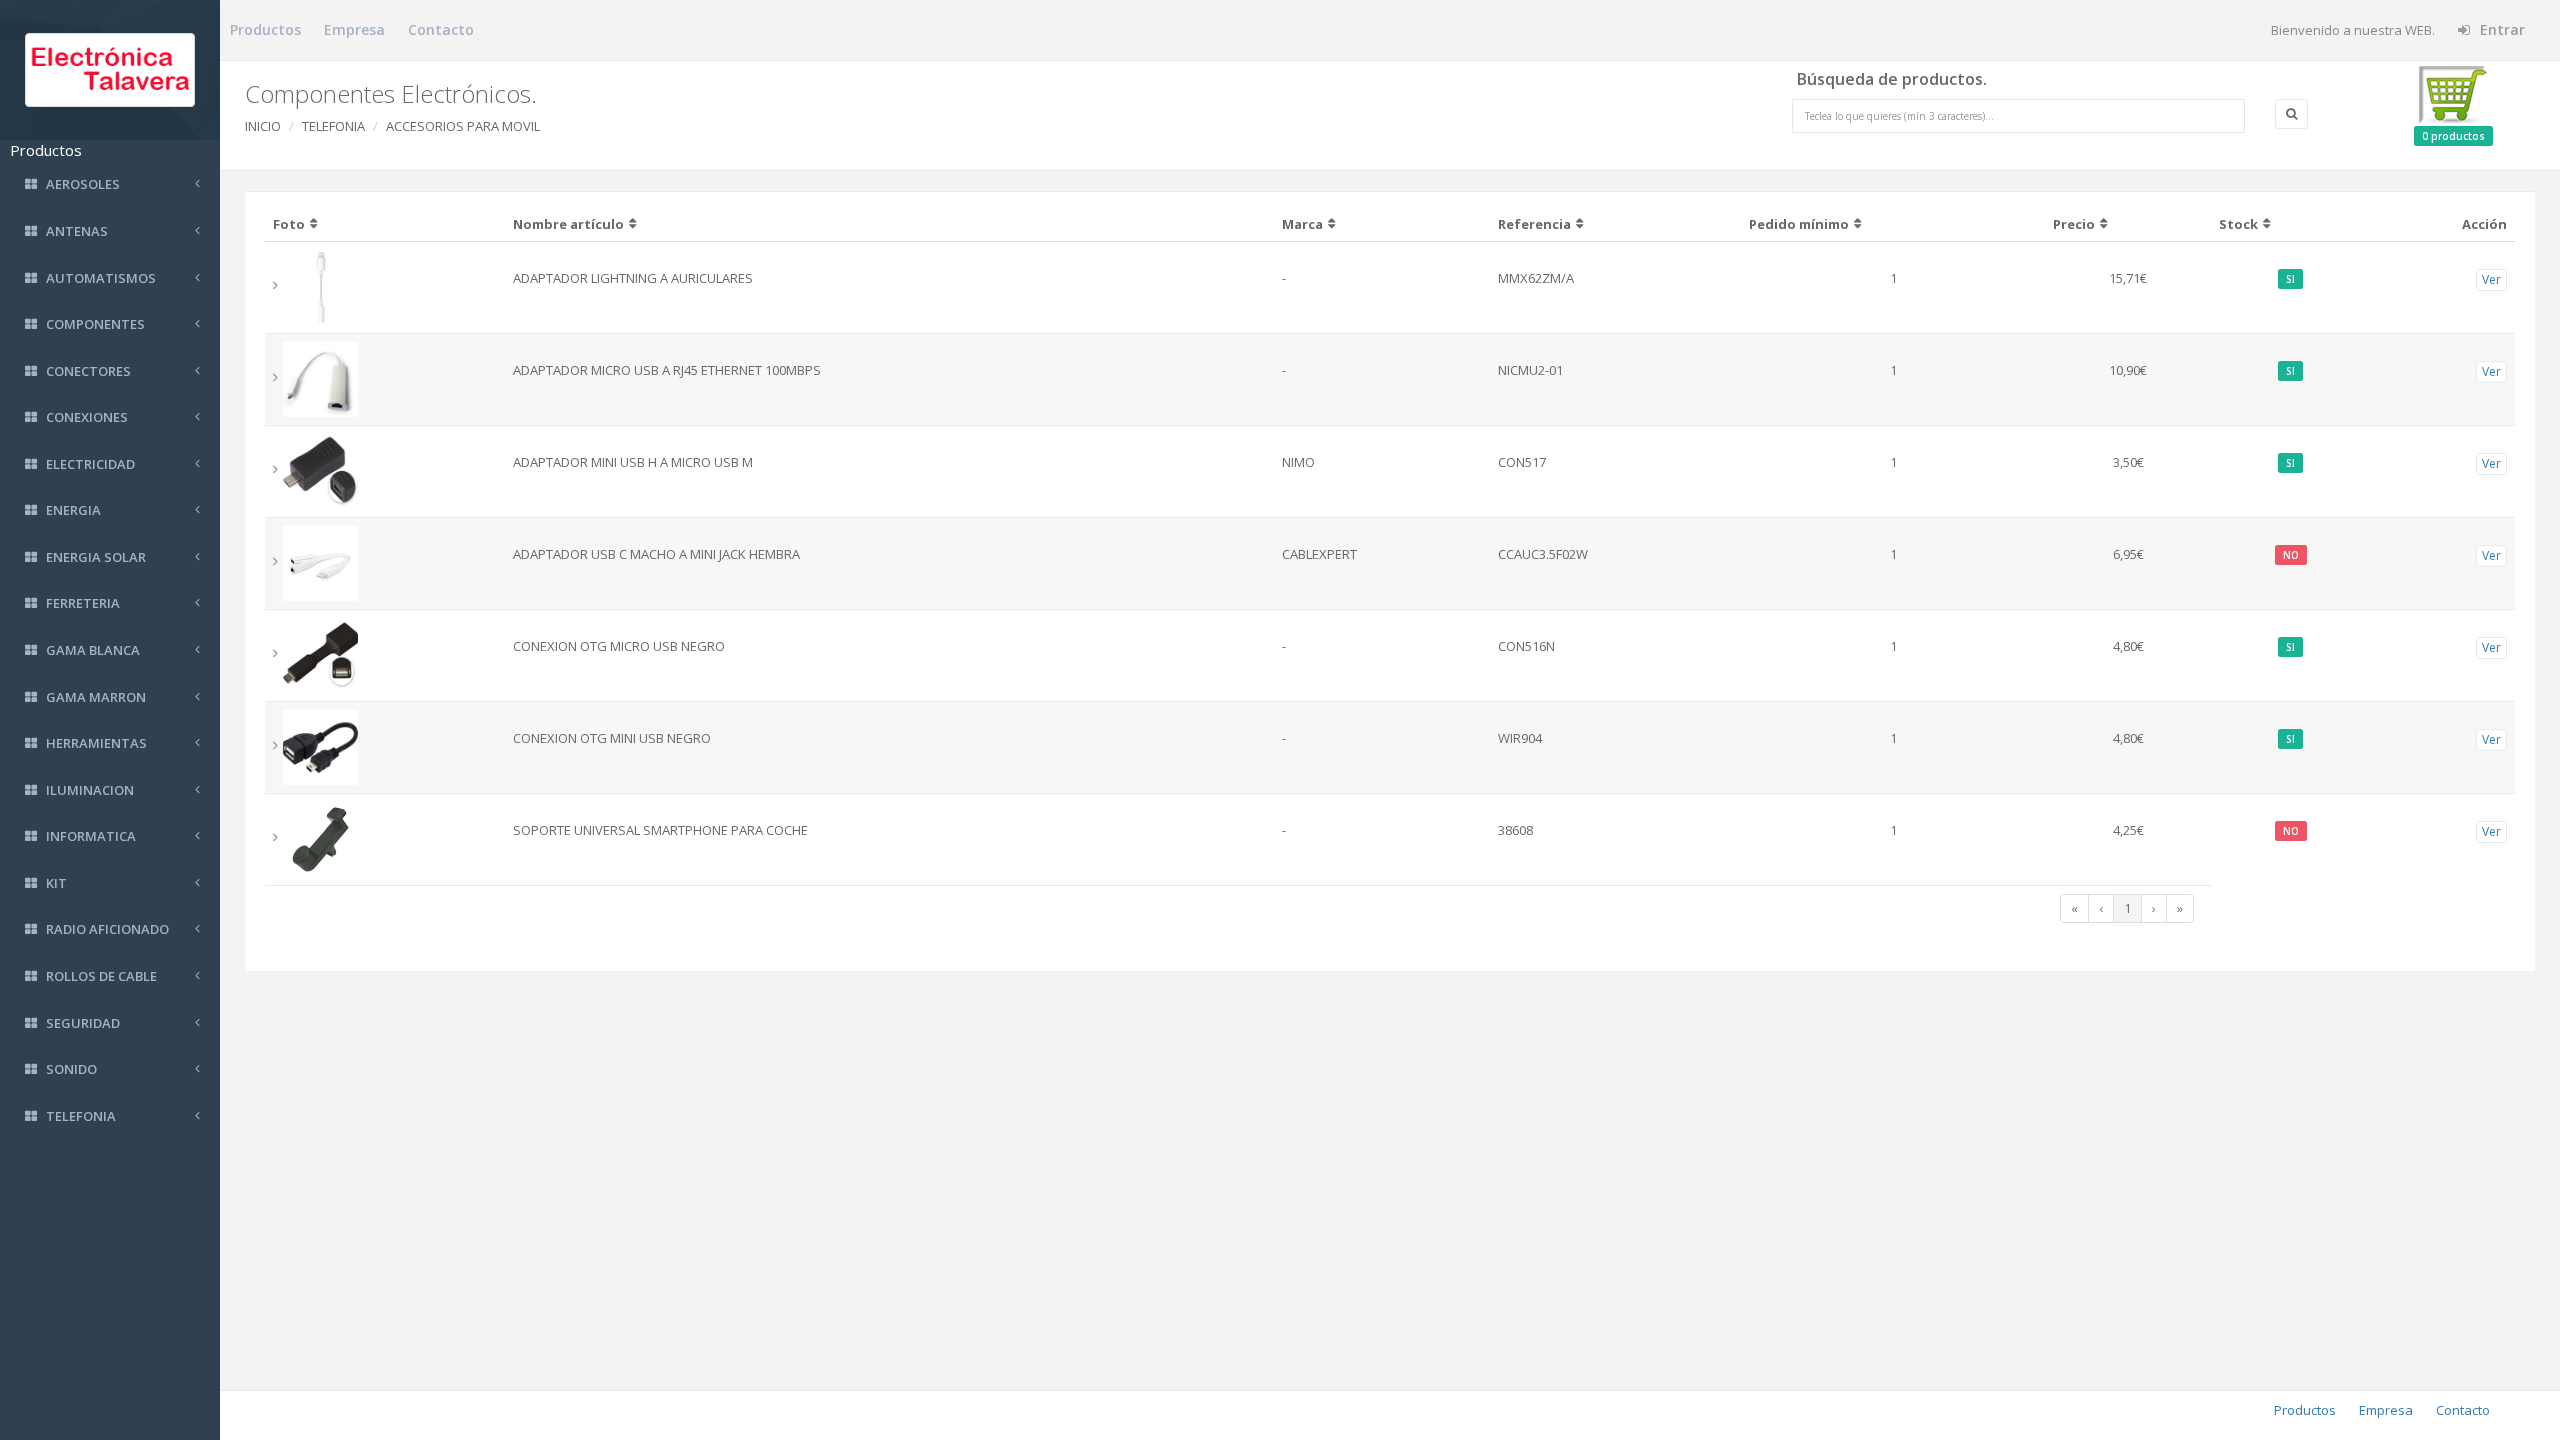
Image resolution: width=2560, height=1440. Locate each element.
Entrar (2500, 29)
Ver (2491, 279)
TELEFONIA (333, 126)
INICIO (263, 126)
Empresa (354, 29)
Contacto (441, 29)
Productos (265, 29)
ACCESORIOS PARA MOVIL (463, 126)
